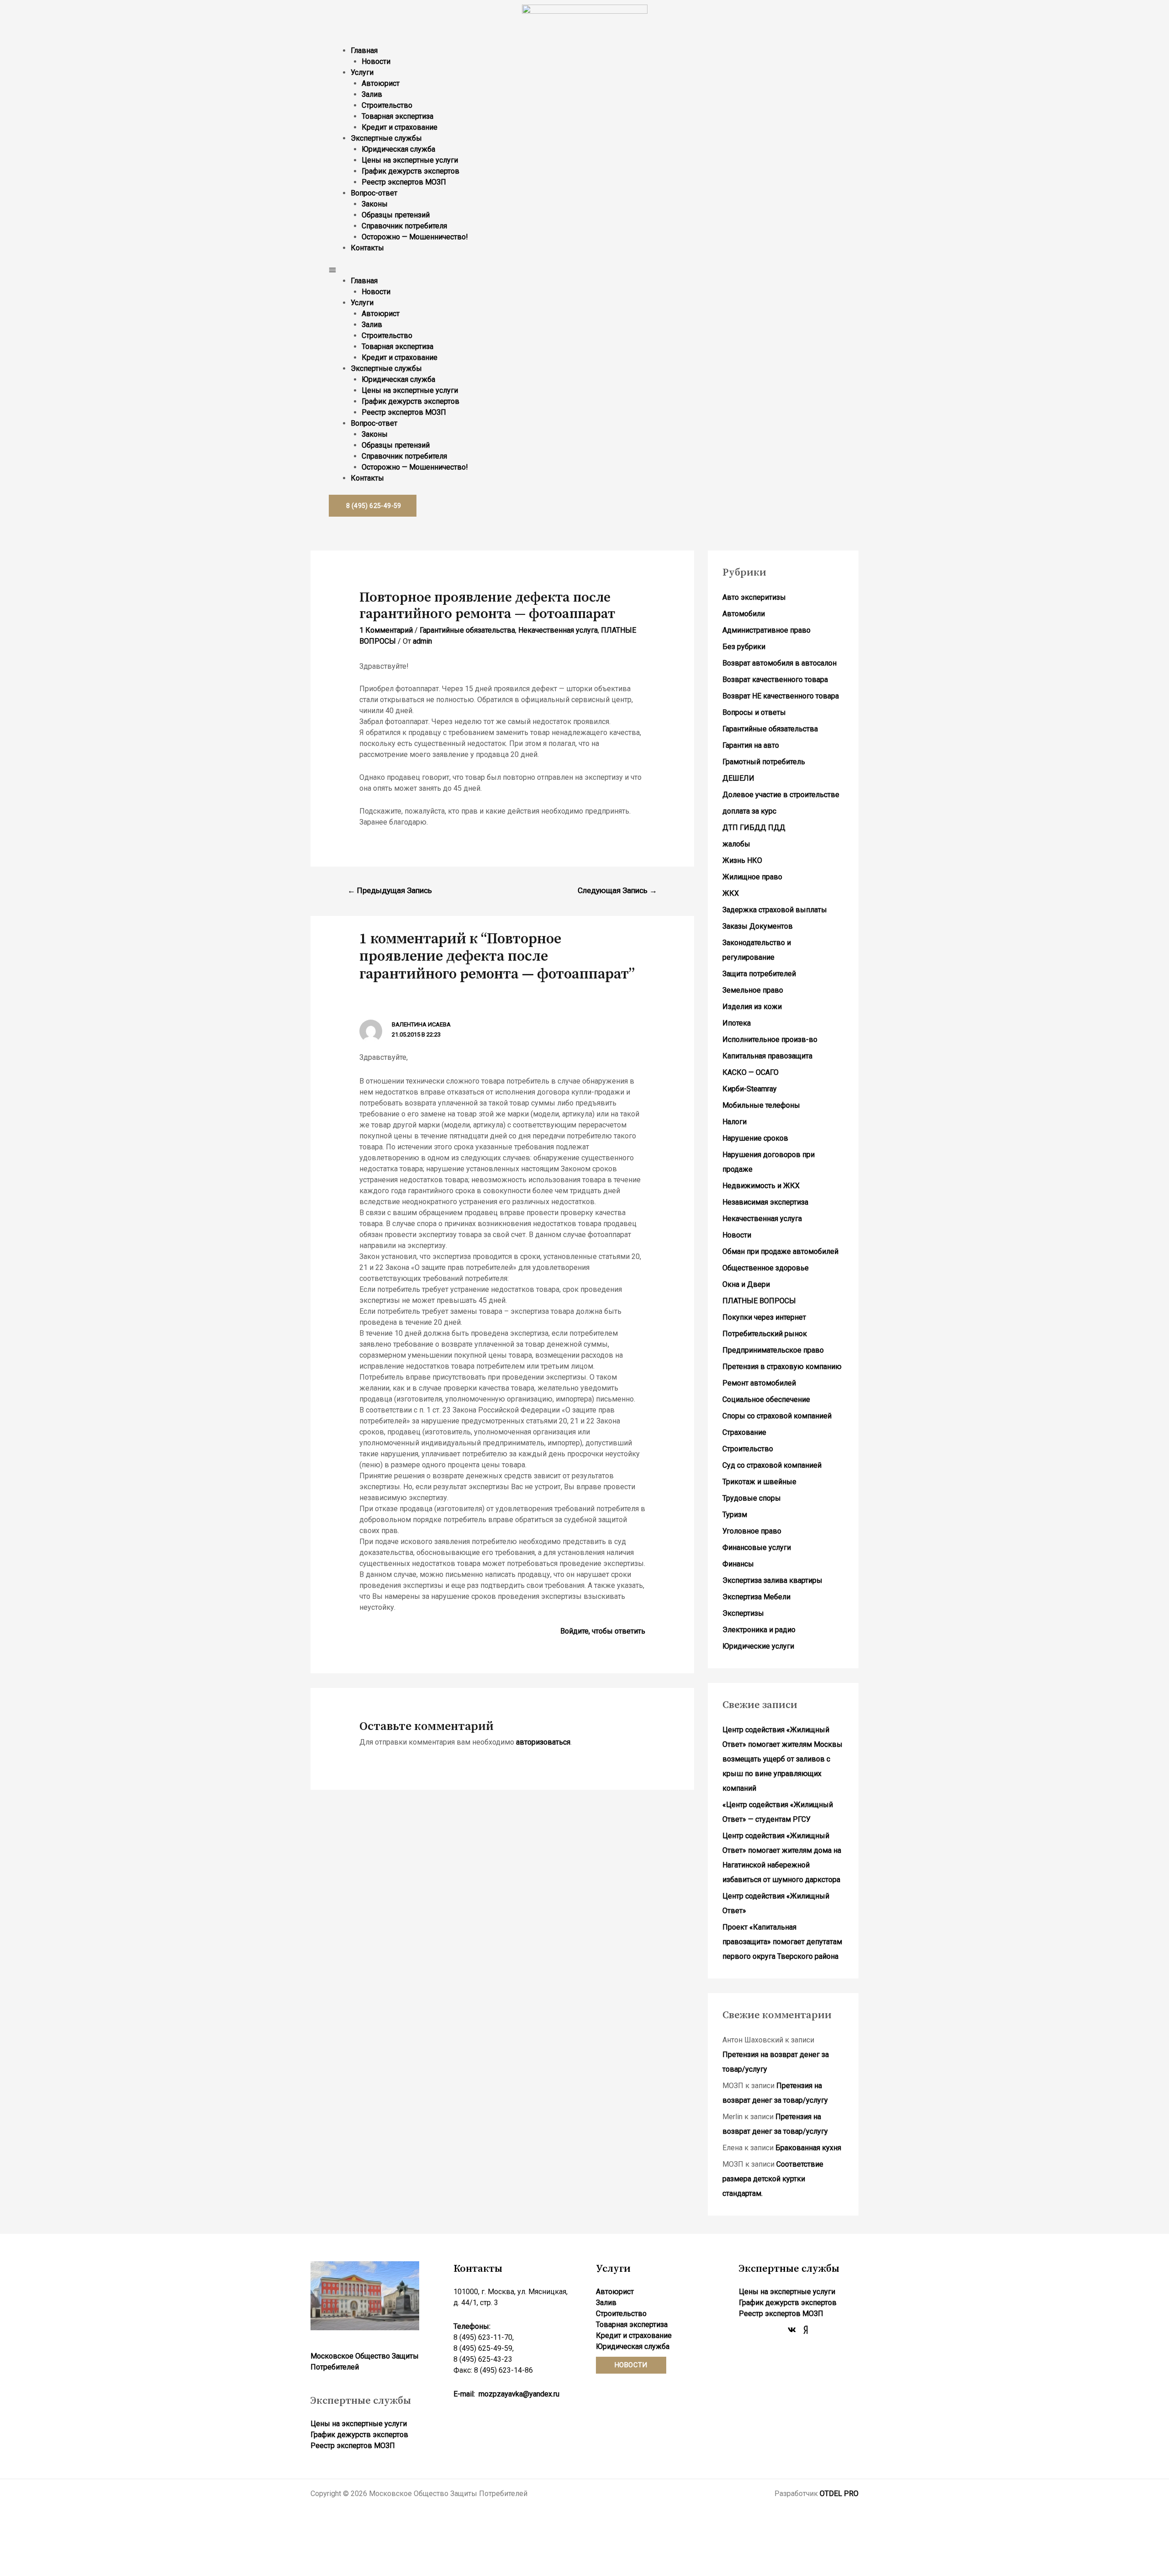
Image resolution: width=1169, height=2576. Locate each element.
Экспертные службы (386, 138)
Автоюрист (381, 83)
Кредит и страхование (400, 127)
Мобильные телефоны (761, 1105)
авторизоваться (543, 1742)
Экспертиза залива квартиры (772, 1580)
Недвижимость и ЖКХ (761, 1186)
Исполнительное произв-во (770, 1039)
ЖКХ (731, 893)
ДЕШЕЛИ (738, 778)
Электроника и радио (759, 1630)
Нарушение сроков (755, 1138)
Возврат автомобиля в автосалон (779, 663)
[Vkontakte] (792, 2330)
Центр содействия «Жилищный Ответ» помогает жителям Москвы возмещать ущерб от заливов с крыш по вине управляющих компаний (782, 1759)
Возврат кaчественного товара (775, 680)
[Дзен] (806, 2330)
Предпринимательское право (773, 1350)
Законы (375, 204)
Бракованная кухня (808, 2148)
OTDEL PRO (839, 2494)
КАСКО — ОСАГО (750, 1072)
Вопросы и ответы (754, 712)
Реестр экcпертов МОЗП (404, 182)
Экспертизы (743, 1613)
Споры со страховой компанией (777, 1416)
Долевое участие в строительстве (781, 795)
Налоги (735, 1122)
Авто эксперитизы (754, 597)
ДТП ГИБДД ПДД (754, 828)
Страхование (744, 1432)
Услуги (362, 72)
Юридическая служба (398, 149)
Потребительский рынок (765, 1334)
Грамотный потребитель (764, 762)
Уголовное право (752, 1531)
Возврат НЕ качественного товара (781, 696)
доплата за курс (749, 811)
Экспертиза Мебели (756, 1597)
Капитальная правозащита (767, 1056)
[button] (584, 270)
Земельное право (753, 990)
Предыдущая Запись (390, 890)
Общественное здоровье (766, 1268)
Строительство (387, 105)
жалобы (736, 844)
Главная (364, 50)
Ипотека (737, 1023)
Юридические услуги (758, 1646)
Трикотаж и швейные (759, 1482)
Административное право (766, 630)
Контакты (367, 248)
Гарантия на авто (751, 745)
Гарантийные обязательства (467, 630)
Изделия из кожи (752, 1007)
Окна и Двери (746, 1284)
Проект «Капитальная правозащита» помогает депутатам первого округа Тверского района (782, 1942)
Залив (372, 94)
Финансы (738, 1564)
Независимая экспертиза (765, 1202)
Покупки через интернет (764, 1317)
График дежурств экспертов (411, 171)
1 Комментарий (386, 630)
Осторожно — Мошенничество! (415, 237)
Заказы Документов (758, 926)
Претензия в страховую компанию (782, 1367)
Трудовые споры (752, 1498)
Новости (376, 61)
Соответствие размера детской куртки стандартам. (773, 2179)
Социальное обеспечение (766, 1399)
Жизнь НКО (742, 860)
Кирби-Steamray (750, 1089)
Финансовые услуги (757, 1547)
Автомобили (744, 614)
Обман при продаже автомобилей (780, 1251)
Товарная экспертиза (398, 116)
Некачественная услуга (558, 630)
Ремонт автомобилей (759, 1383)
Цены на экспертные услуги (410, 160)
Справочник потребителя (404, 226)
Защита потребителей (759, 974)
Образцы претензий (396, 215)
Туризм (735, 1515)
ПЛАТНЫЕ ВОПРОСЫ (759, 1301)
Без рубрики (744, 647)
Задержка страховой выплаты (775, 910)
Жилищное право (752, 877)
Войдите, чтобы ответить (603, 1631)
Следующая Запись (617, 890)
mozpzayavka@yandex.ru (519, 2394)
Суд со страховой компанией (772, 1465)
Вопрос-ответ (374, 193)
